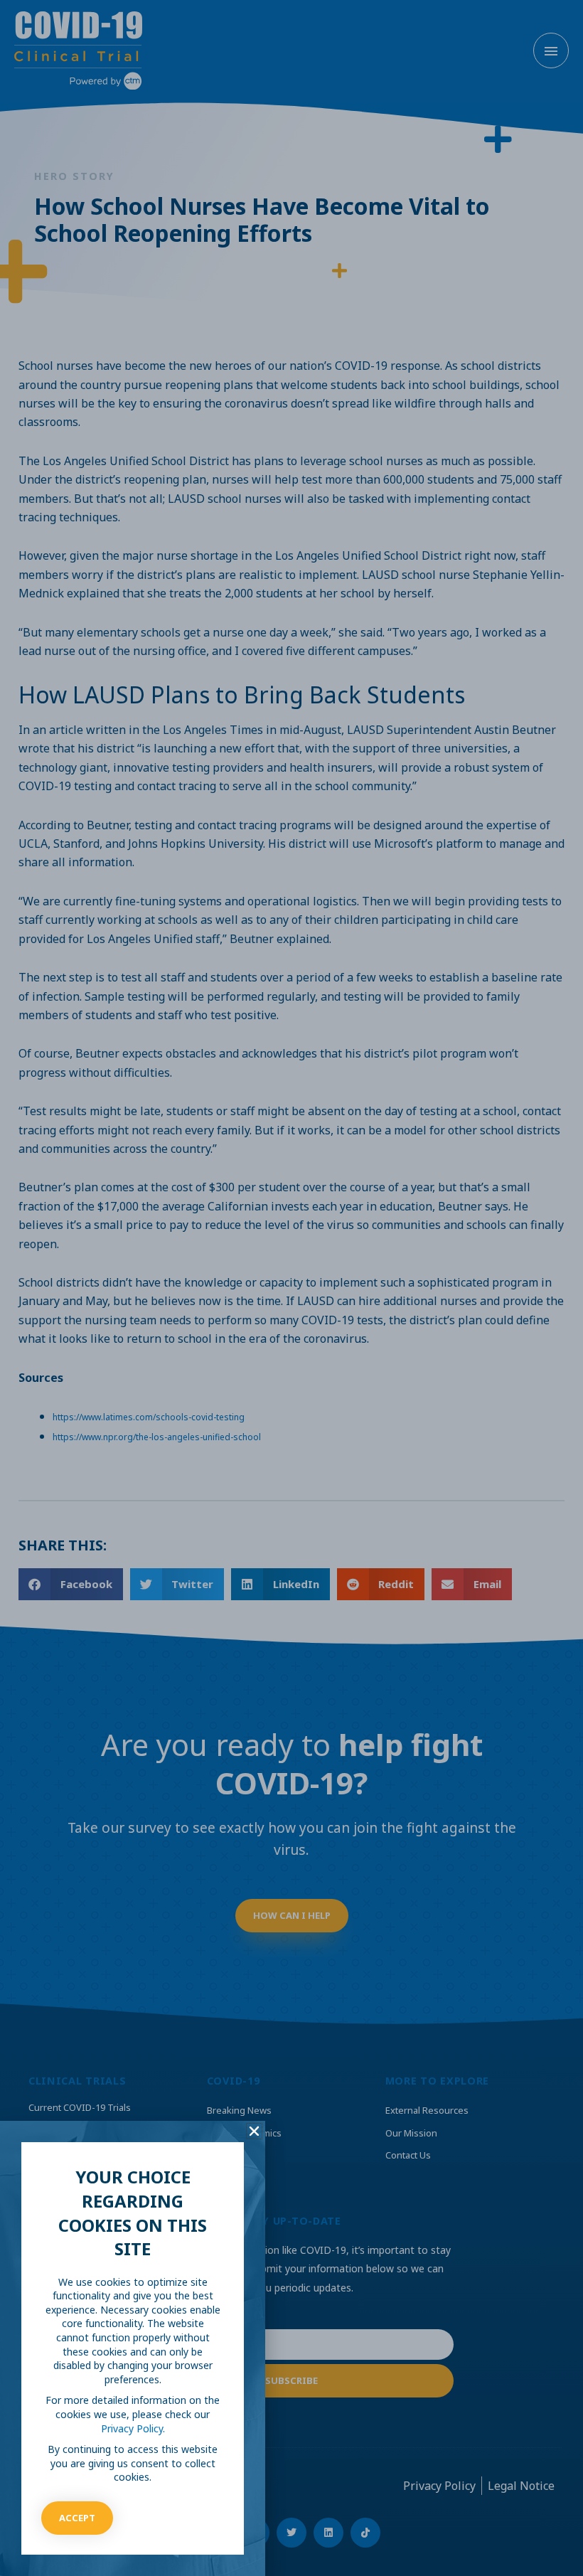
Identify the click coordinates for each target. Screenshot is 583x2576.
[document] (291, 1288)
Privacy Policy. (133, 2428)
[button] (254, 2131)
